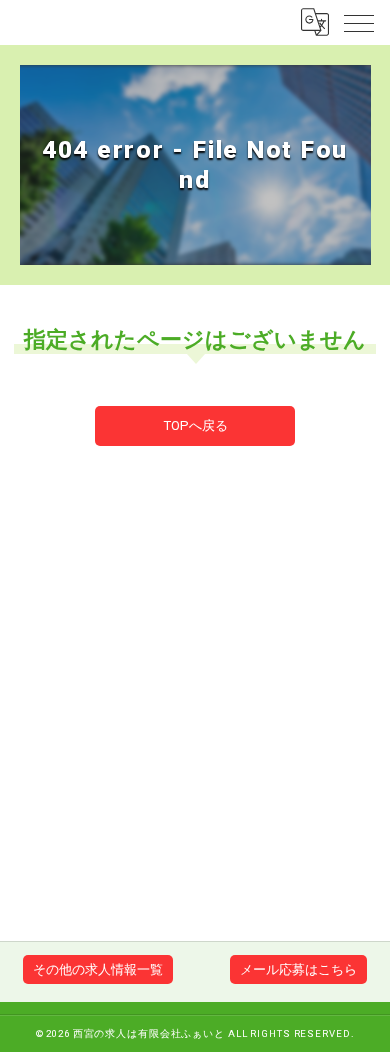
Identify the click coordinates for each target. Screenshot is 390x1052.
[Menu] (359, 22)
